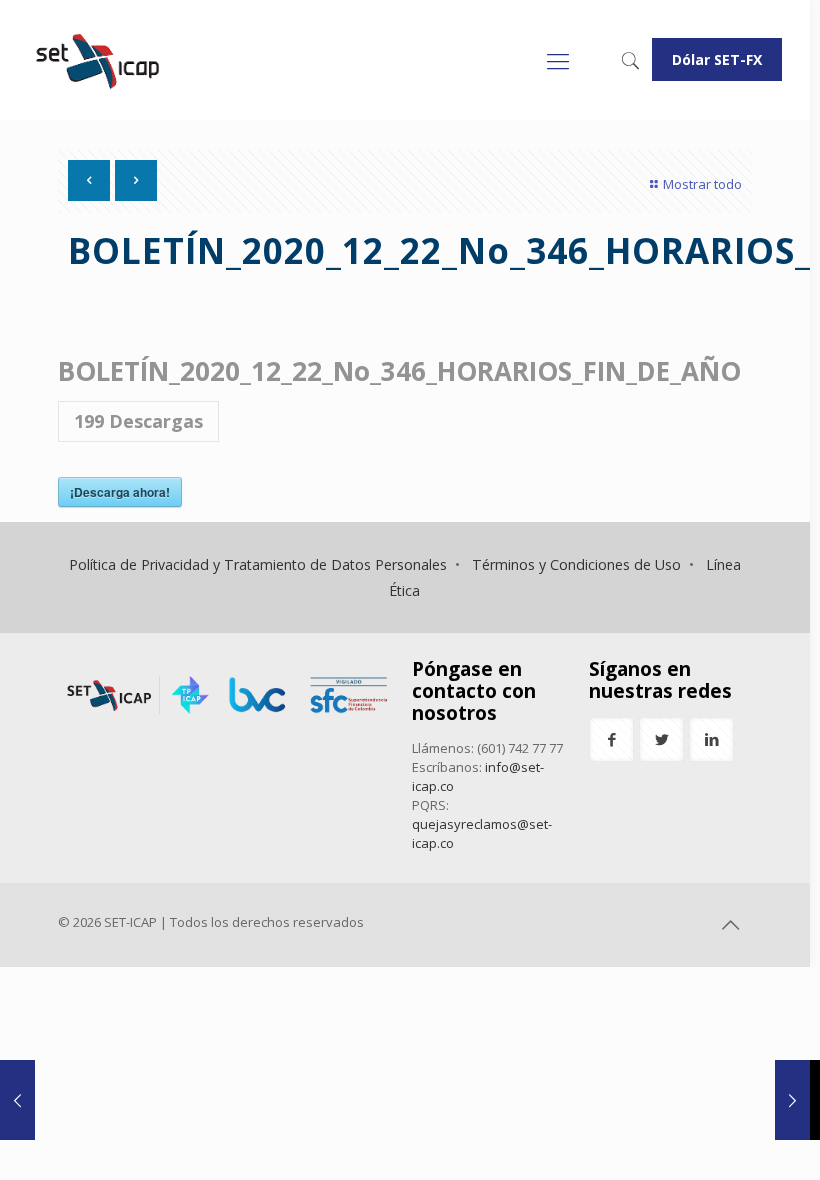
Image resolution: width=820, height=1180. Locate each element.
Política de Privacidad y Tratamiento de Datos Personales (258, 564)
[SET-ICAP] (96, 60)
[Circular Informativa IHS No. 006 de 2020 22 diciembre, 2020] (792, 1100)
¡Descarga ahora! (120, 492)
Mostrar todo (702, 184)
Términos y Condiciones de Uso (576, 564)
